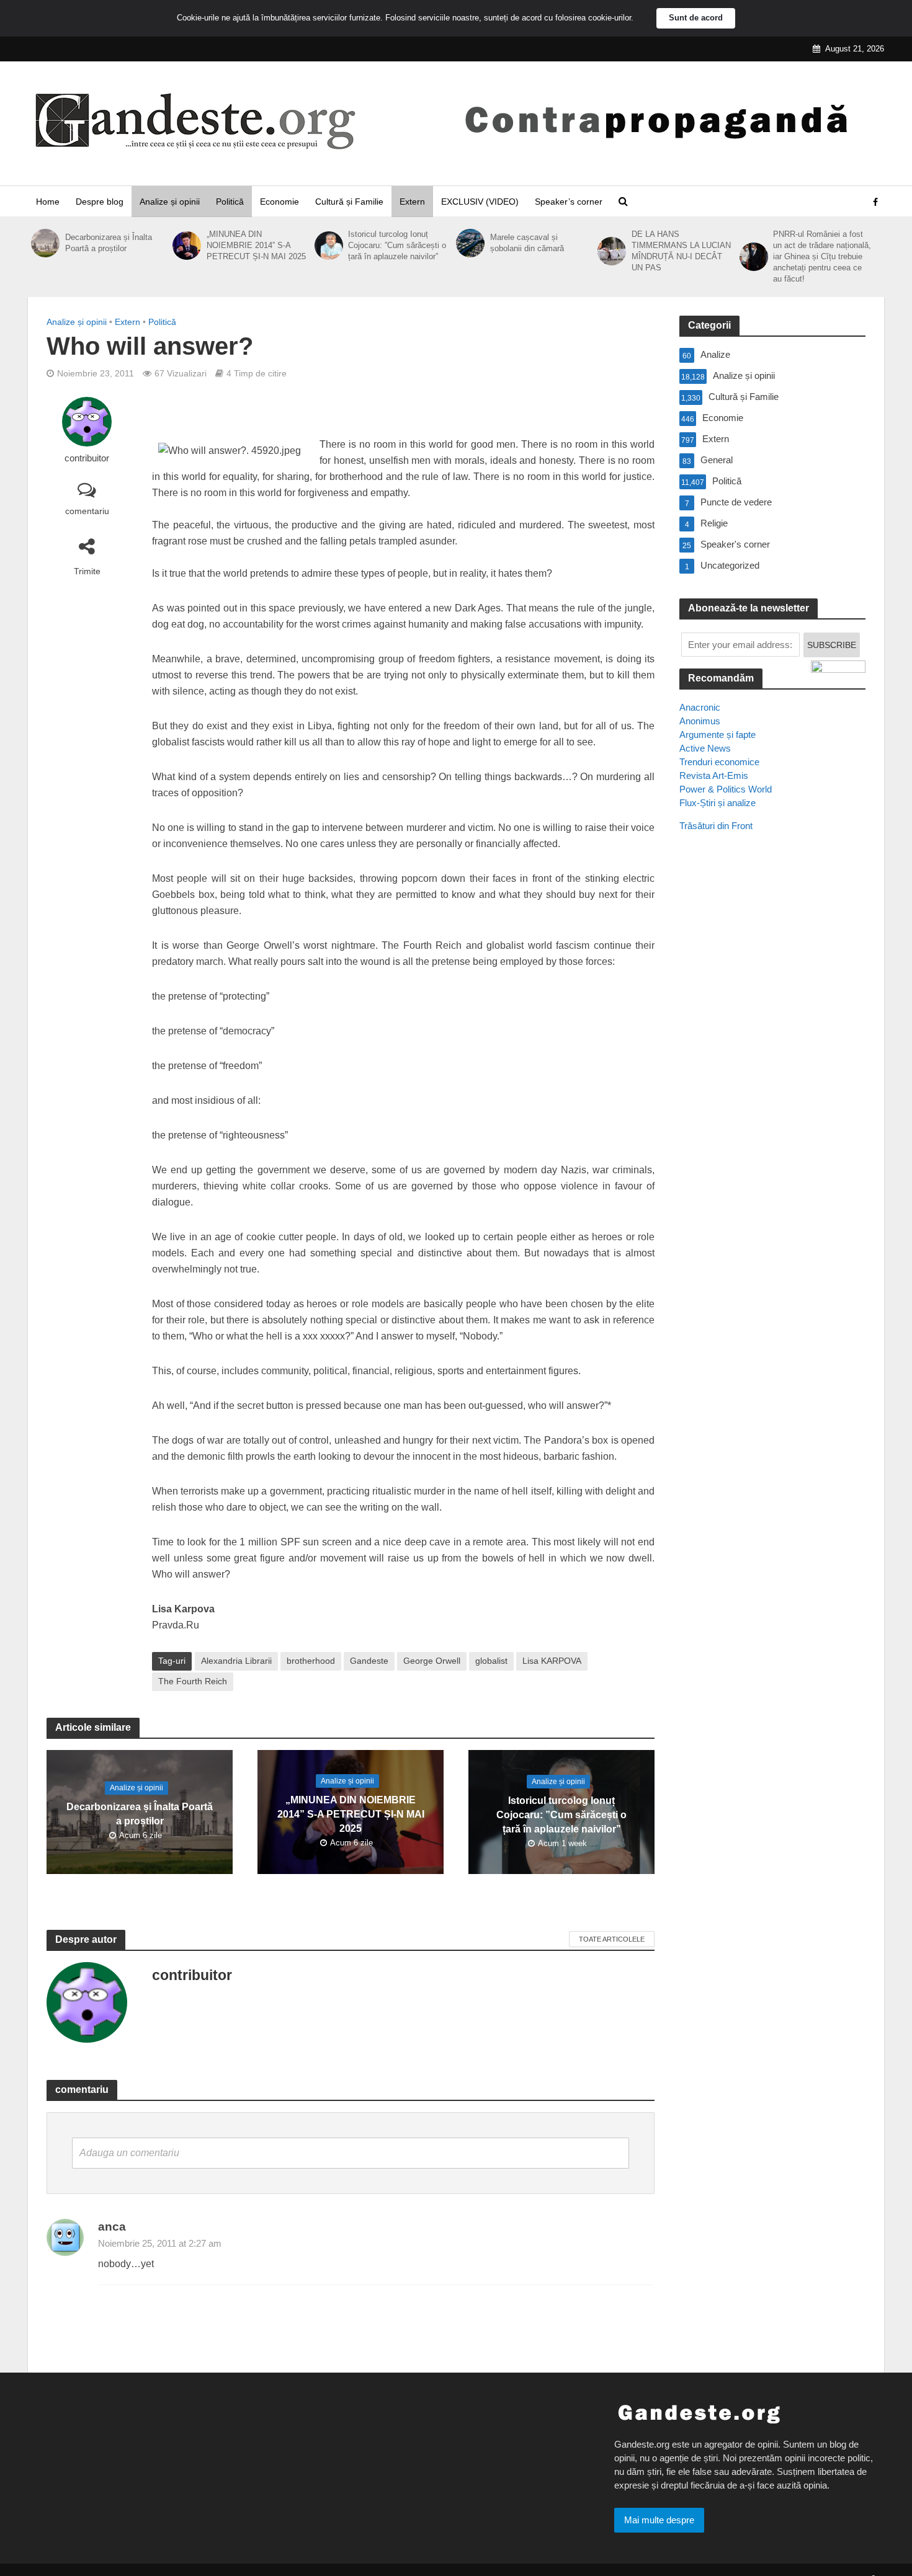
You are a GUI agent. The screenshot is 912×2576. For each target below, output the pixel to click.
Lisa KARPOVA (552, 1661)
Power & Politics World (726, 789)
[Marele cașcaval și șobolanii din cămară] (470, 243)
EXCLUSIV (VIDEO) (480, 202)
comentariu (87, 511)
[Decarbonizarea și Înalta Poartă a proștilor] (45, 243)
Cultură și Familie (349, 202)
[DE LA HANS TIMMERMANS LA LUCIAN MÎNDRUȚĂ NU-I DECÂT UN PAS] (611, 251)
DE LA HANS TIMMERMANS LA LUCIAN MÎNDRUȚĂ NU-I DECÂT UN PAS (681, 251)
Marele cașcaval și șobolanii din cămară (527, 243)
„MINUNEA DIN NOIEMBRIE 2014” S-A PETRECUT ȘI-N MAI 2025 (256, 245)
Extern (412, 202)
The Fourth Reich (193, 1681)
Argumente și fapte (718, 735)
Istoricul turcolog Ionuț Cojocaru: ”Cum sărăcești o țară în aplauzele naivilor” (397, 245)
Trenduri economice (719, 762)
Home (48, 202)
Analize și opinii (170, 202)
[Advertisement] (772, 1067)
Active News (705, 748)
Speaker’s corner (569, 202)
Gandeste (369, 1661)
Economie (279, 202)
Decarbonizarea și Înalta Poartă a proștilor (109, 243)
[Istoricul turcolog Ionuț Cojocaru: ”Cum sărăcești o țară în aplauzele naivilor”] (329, 246)
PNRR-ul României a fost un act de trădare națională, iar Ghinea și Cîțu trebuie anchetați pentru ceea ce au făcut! (822, 256)
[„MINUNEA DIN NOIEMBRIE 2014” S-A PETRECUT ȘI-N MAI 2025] (186, 246)
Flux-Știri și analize (718, 803)
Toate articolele (612, 1939)
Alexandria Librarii (236, 1661)
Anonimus (700, 721)
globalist (491, 1661)
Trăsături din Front (716, 826)
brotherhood (311, 1661)
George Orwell (432, 1661)
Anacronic (700, 707)
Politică (230, 202)
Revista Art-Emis (714, 775)
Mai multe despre (659, 2520)
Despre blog (100, 202)
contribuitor (87, 458)
